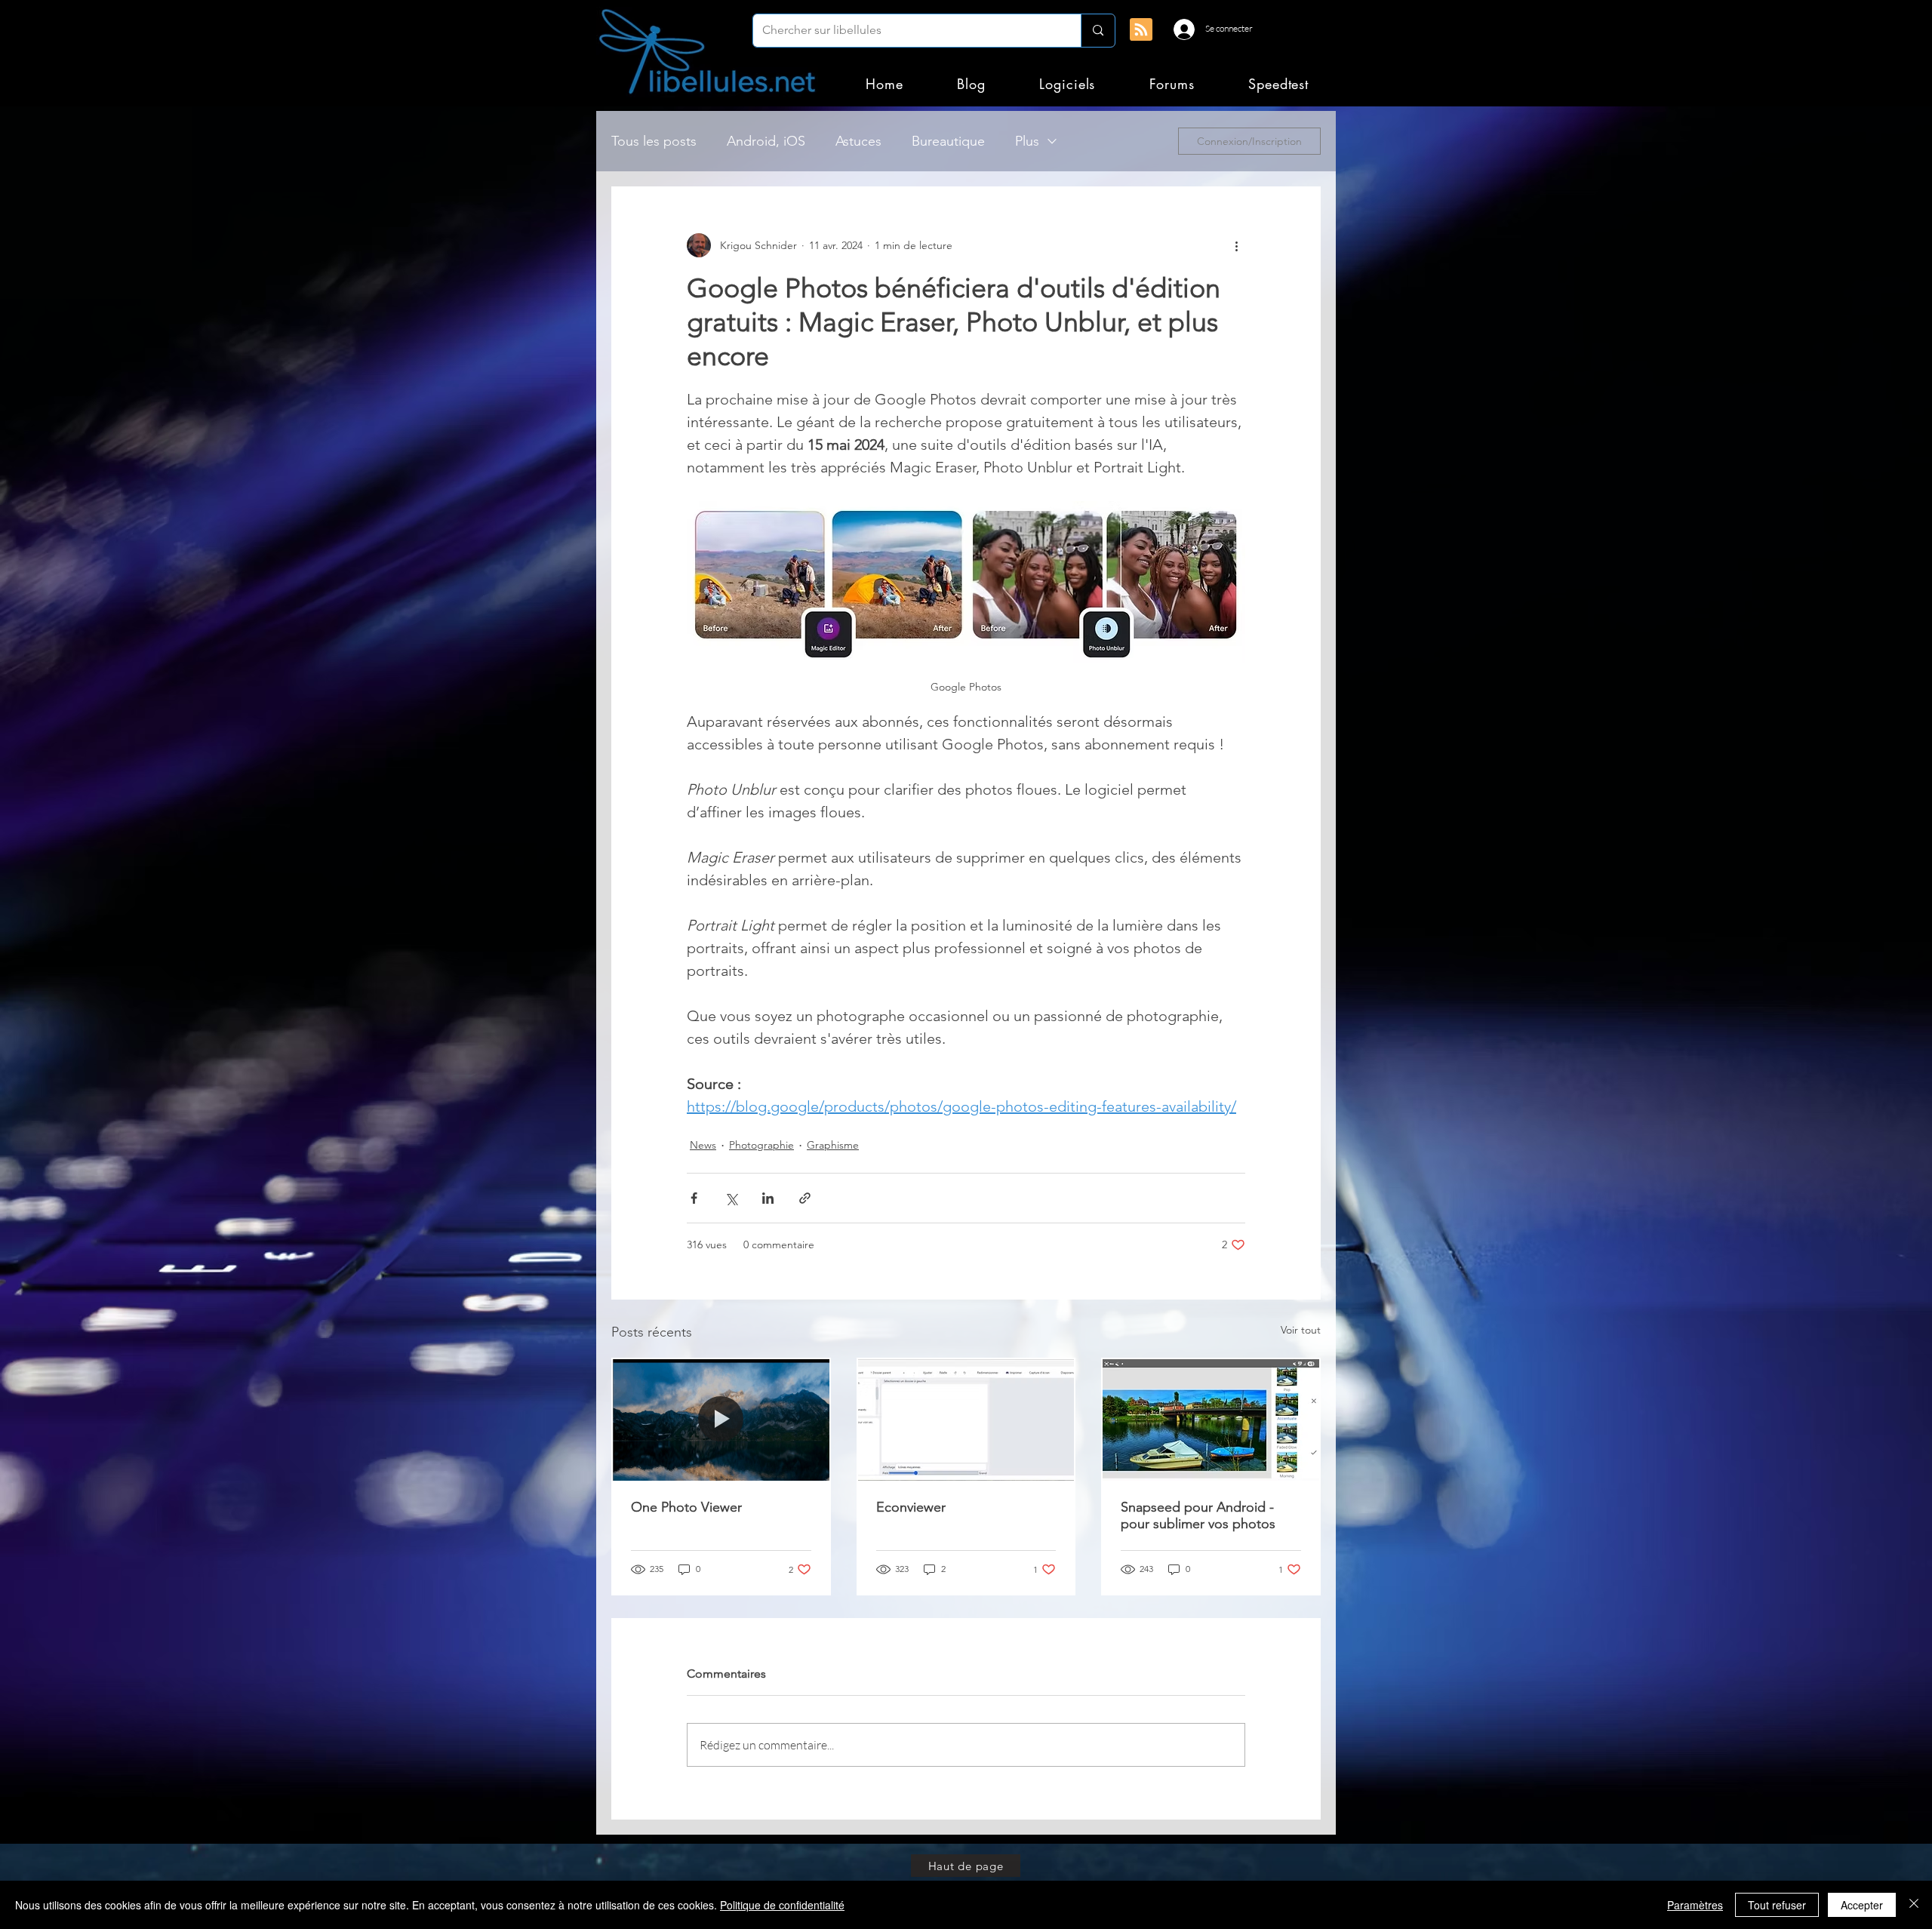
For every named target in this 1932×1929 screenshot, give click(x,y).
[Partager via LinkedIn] (768, 1198)
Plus (1027, 141)
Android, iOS (766, 141)
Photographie (761, 1145)
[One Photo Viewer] (721, 1420)
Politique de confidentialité (782, 1905)
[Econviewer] (966, 1420)
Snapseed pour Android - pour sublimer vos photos (1198, 1515)
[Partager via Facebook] (694, 1198)
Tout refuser (1777, 1905)
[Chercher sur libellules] (1098, 31)
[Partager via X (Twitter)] (731, 1198)
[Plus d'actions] (1236, 245)
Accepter (1862, 1905)
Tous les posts (654, 141)
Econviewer (911, 1507)
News (703, 1145)
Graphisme (833, 1145)
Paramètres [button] (1695, 1905)
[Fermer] (1914, 1905)
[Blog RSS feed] (1141, 30)
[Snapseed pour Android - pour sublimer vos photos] (1211, 1420)
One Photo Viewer (686, 1507)
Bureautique (948, 141)
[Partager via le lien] (805, 1198)
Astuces (858, 141)
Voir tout (1301, 1330)
